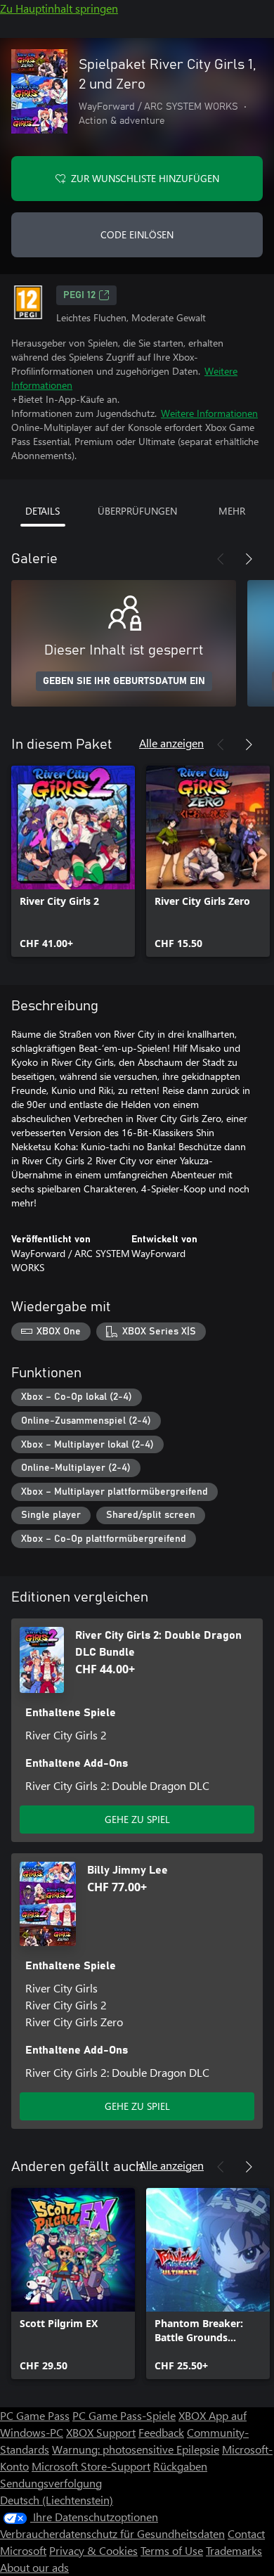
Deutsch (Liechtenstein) (57, 2500)
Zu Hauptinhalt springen (59, 8)
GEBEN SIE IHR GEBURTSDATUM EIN (124, 681)
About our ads (34, 2567)
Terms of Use (172, 2550)
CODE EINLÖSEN (137, 234)
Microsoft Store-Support (91, 2466)
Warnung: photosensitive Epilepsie (136, 2449)
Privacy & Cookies (93, 2550)
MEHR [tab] (232, 511)
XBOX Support (101, 2432)
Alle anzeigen (171, 743)
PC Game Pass (35, 2415)
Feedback (161, 2432)
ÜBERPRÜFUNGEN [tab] (137, 511)
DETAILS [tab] (43, 511)
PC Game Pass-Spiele (124, 2415)
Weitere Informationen (209, 413)
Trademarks (234, 2550)
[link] (73, 861)
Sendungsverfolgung (51, 2483)
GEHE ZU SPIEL (137, 1819)
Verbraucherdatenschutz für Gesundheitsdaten (112, 2533)
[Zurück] (221, 559)
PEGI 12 (79, 295)
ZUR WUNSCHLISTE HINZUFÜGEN (145, 178)
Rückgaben (180, 2466)
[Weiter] (249, 559)
